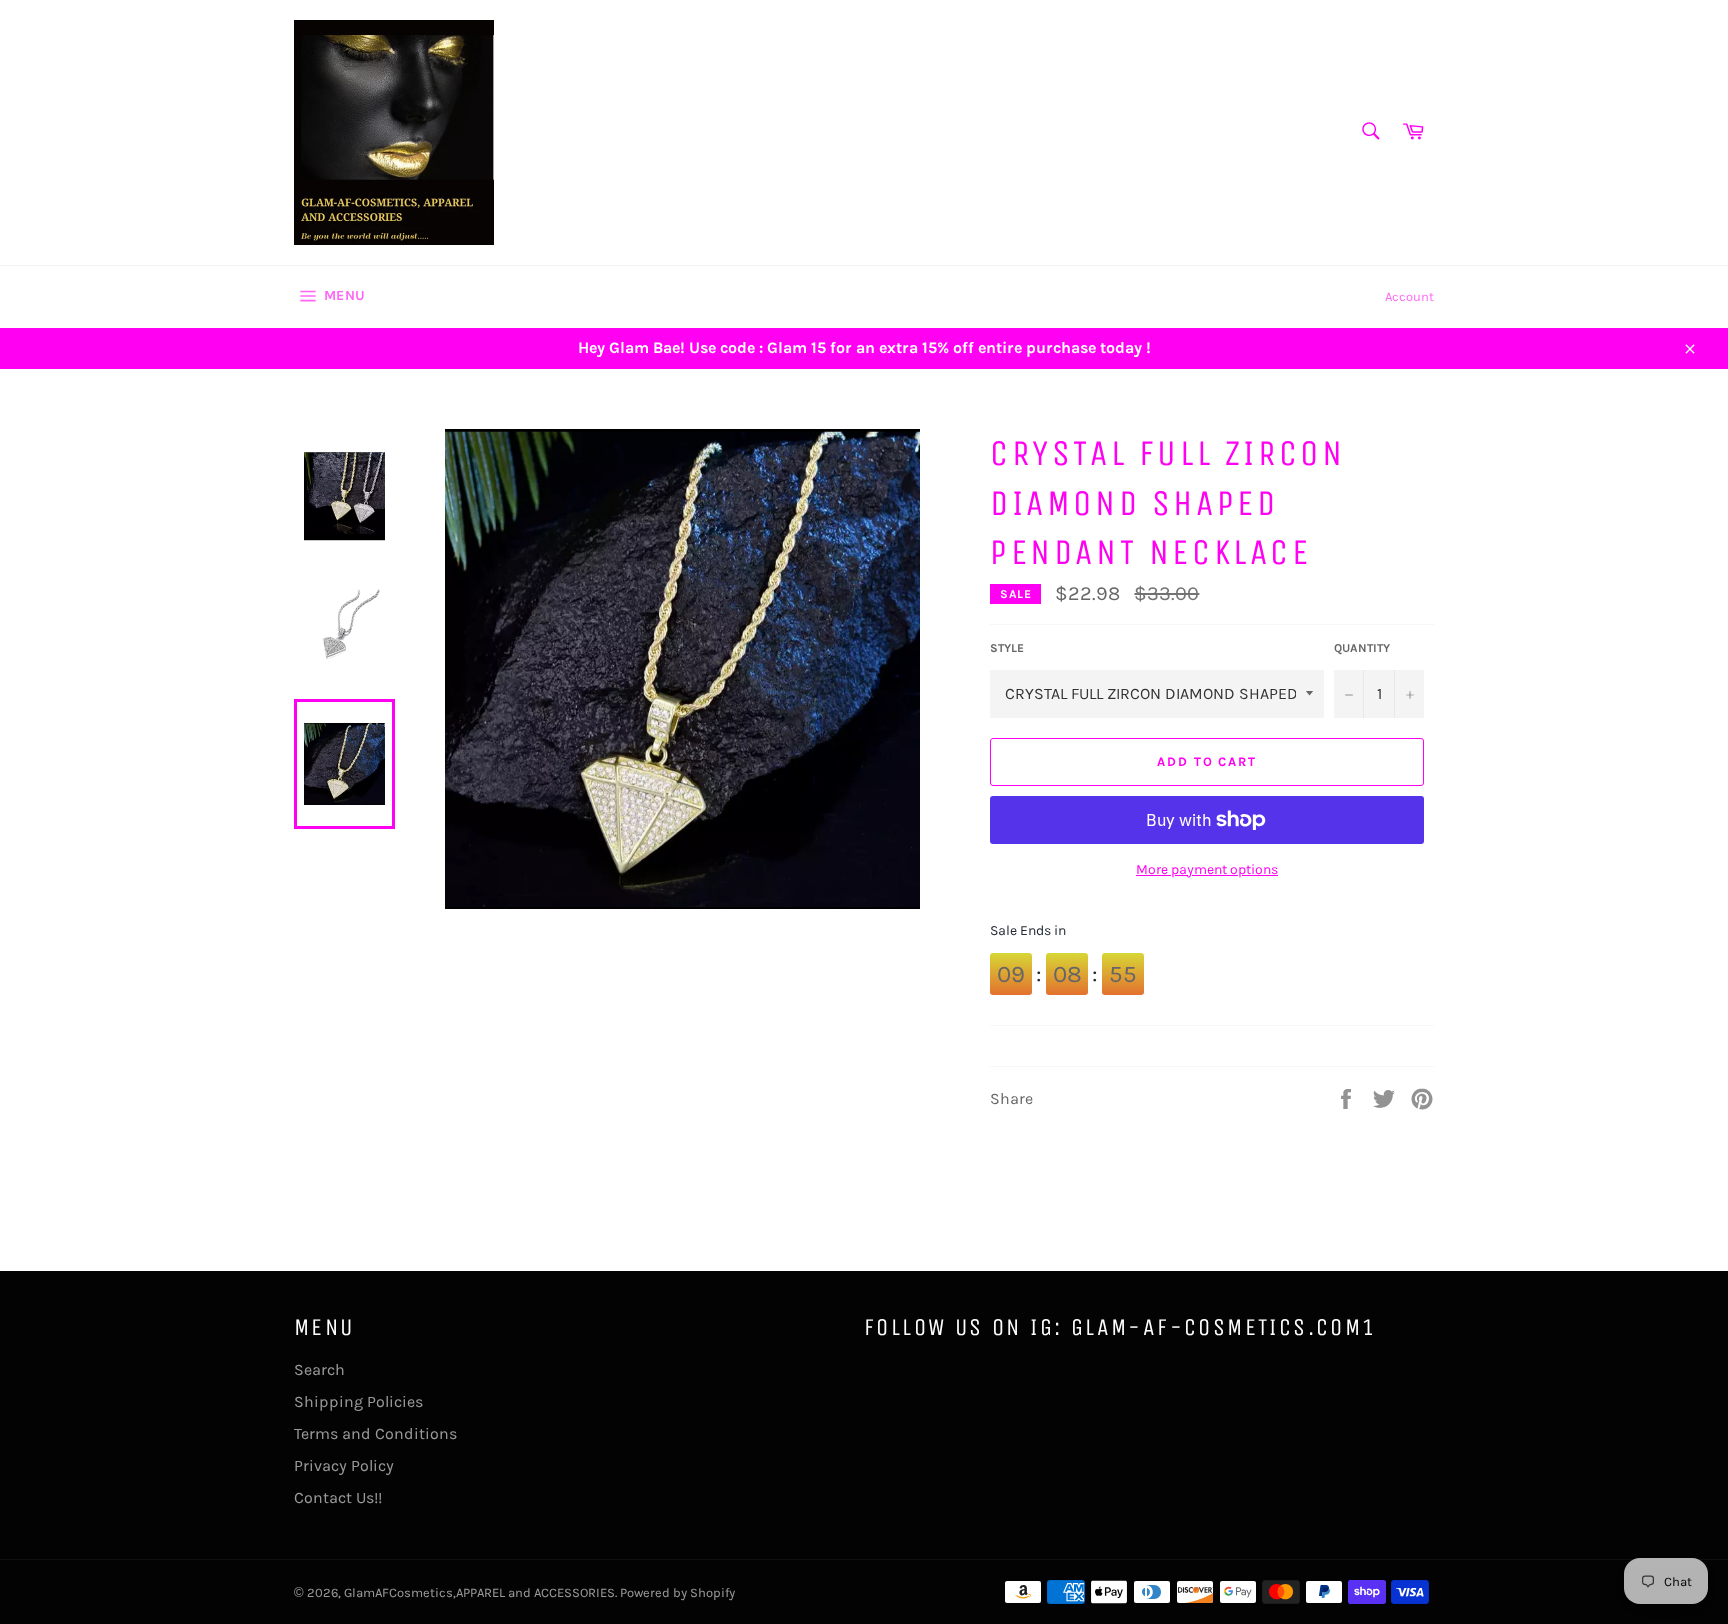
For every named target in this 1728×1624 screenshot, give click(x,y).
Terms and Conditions (375, 1433)
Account (1409, 296)
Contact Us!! (338, 1497)
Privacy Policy (344, 1465)
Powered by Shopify (677, 1592)
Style (1007, 648)
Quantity (1362, 648)
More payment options (1207, 869)
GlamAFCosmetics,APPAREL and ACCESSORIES (479, 1592)
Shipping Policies (358, 1401)
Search (319, 1369)
